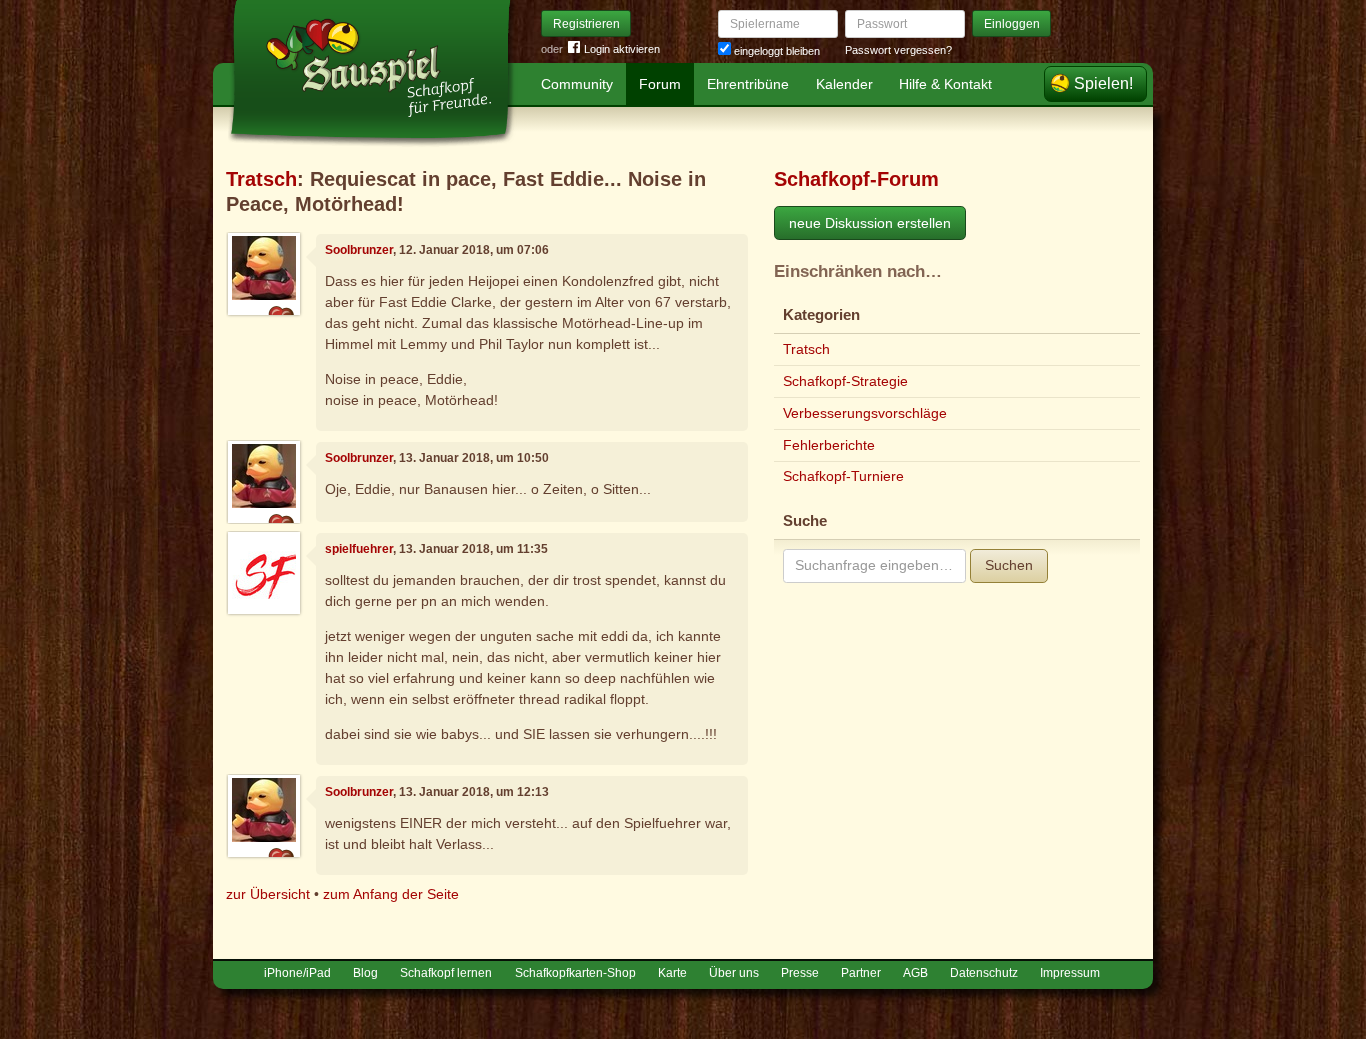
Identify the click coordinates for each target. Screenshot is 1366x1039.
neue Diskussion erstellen (870, 223)
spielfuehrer (359, 549)
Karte (672, 973)
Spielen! (1103, 83)
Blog (365, 973)
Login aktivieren (622, 49)
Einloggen (1012, 24)
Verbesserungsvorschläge (865, 413)
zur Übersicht (268, 894)
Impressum (1070, 973)
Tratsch (261, 179)
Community (577, 84)
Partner (861, 973)
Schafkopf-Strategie (845, 381)
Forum (660, 84)
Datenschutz (984, 973)
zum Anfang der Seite (391, 894)
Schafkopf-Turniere (843, 476)
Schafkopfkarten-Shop (575, 973)
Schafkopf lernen (446, 973)
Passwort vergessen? (898, 50)
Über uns (734, 973)
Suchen (1009, 565)
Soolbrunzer (359, 250)
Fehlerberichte (829, 445)
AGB (915, 973)
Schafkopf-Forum (856, 179)
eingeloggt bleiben (775, 51)
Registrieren (586, 24)
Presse (800, 973)
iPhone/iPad (297, 973)
